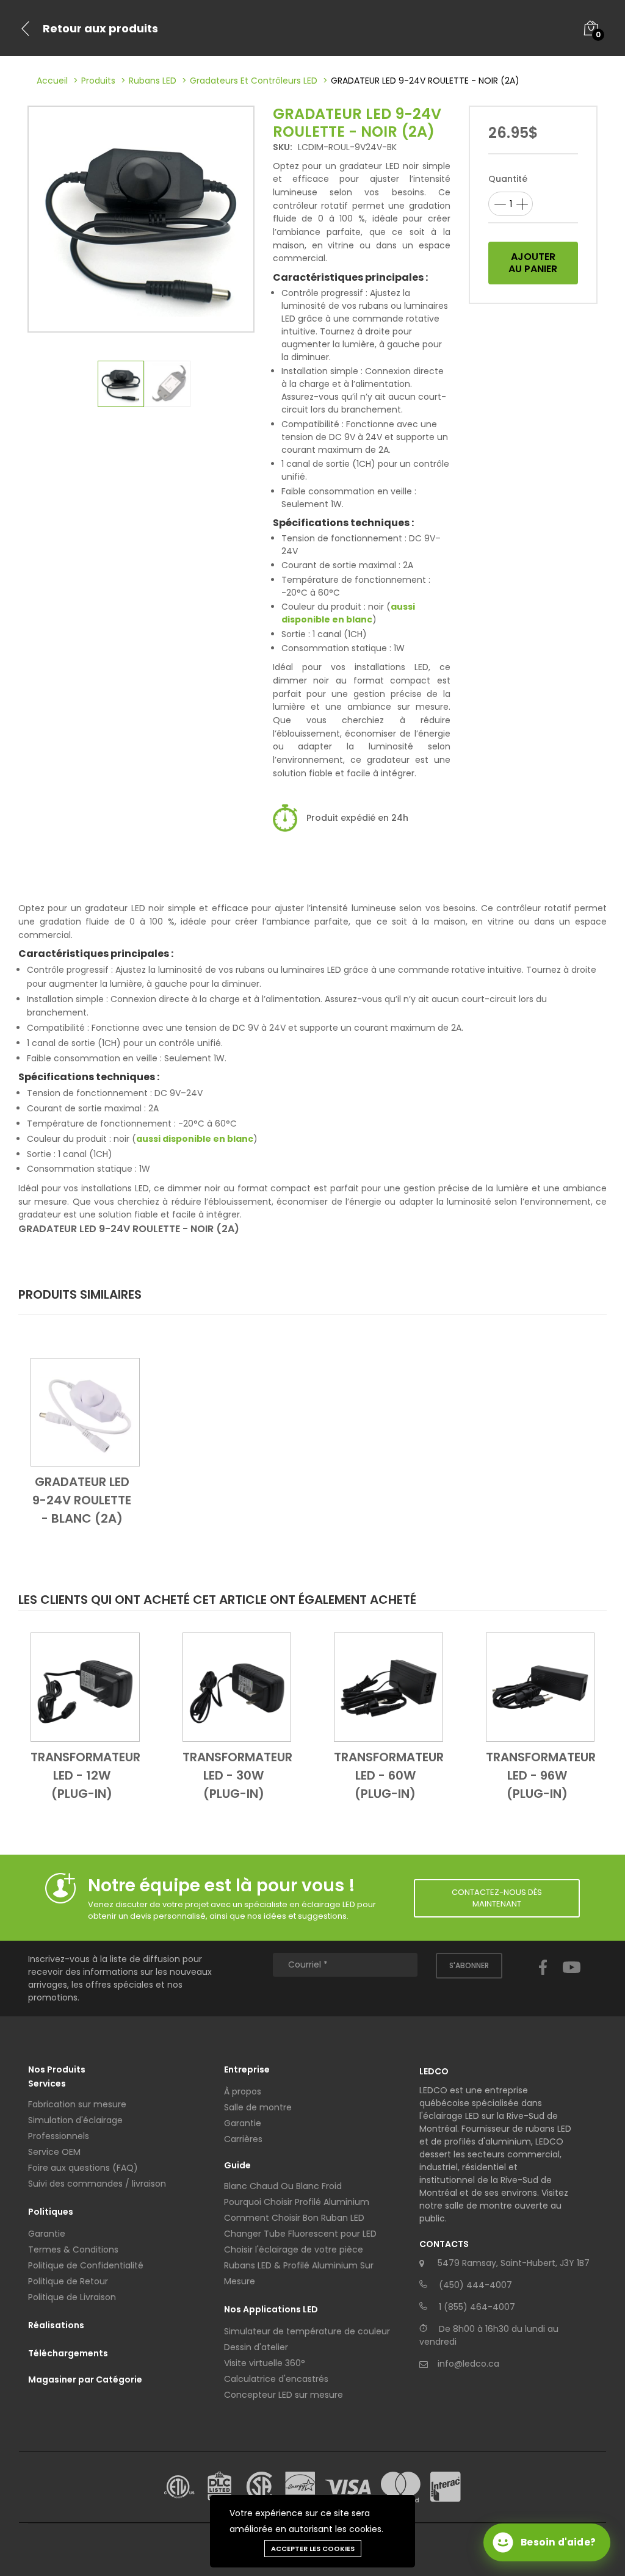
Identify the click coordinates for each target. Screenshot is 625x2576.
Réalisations (56, 2325)
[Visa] (348, 2487)
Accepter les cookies (313, 2549)
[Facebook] (543, 1979)
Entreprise (247, 2069)
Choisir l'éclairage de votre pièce (294, 2249)
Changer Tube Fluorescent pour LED (300, 2234)
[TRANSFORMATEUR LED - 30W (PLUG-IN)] (237, 1686)
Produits (98, 81)
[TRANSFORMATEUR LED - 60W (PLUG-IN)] (388, 1686)
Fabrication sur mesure (77, 2104)
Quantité (508, 179)
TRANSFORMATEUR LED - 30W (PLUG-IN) (237, 1775)
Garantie (47, 2234)
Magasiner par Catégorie (85, 2379)
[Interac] (446, 2487)
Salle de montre (258, 2107)
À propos (243, 2091)
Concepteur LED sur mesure (284, 2395)
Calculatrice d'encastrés (276, 2379)
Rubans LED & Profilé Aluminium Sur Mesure (299, 2273)
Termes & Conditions (73, 2249)
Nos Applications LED (271, 2309)
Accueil (52, 81)
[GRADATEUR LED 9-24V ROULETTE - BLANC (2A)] (85, 1412)
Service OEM (54, 2152)
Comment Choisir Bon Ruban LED (294, 2218)
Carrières (243, 2139)
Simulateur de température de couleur (307, 2331)
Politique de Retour (68, 2281)
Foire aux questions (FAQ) (83, 2168)
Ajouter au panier (533, 263)
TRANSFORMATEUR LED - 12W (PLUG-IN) (85, 1775)
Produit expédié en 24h (357, 818)
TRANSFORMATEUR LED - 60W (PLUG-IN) (388, 1775)
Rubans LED (153, 81)
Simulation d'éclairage (75, 2120)
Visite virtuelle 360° (265, 2363)
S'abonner (469, 1965)
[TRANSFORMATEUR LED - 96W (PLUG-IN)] (540, 1686)
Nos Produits (57, 2069)
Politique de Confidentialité (86, 2265)
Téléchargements (68, 2353)
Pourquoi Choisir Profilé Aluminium (297, 2202)
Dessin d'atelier (256, 2347)
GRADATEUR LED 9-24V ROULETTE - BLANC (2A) (82, 1500)
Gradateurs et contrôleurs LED (254, 81)
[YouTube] (572, 1979)
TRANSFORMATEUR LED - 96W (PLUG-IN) (540, 1775)
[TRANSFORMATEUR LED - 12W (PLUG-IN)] (85, 1686)
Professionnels (59, 2136)
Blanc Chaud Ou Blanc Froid (283, 2186)
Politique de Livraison (72, 2297)
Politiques (51, 2212)
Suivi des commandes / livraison (97, 2184)
